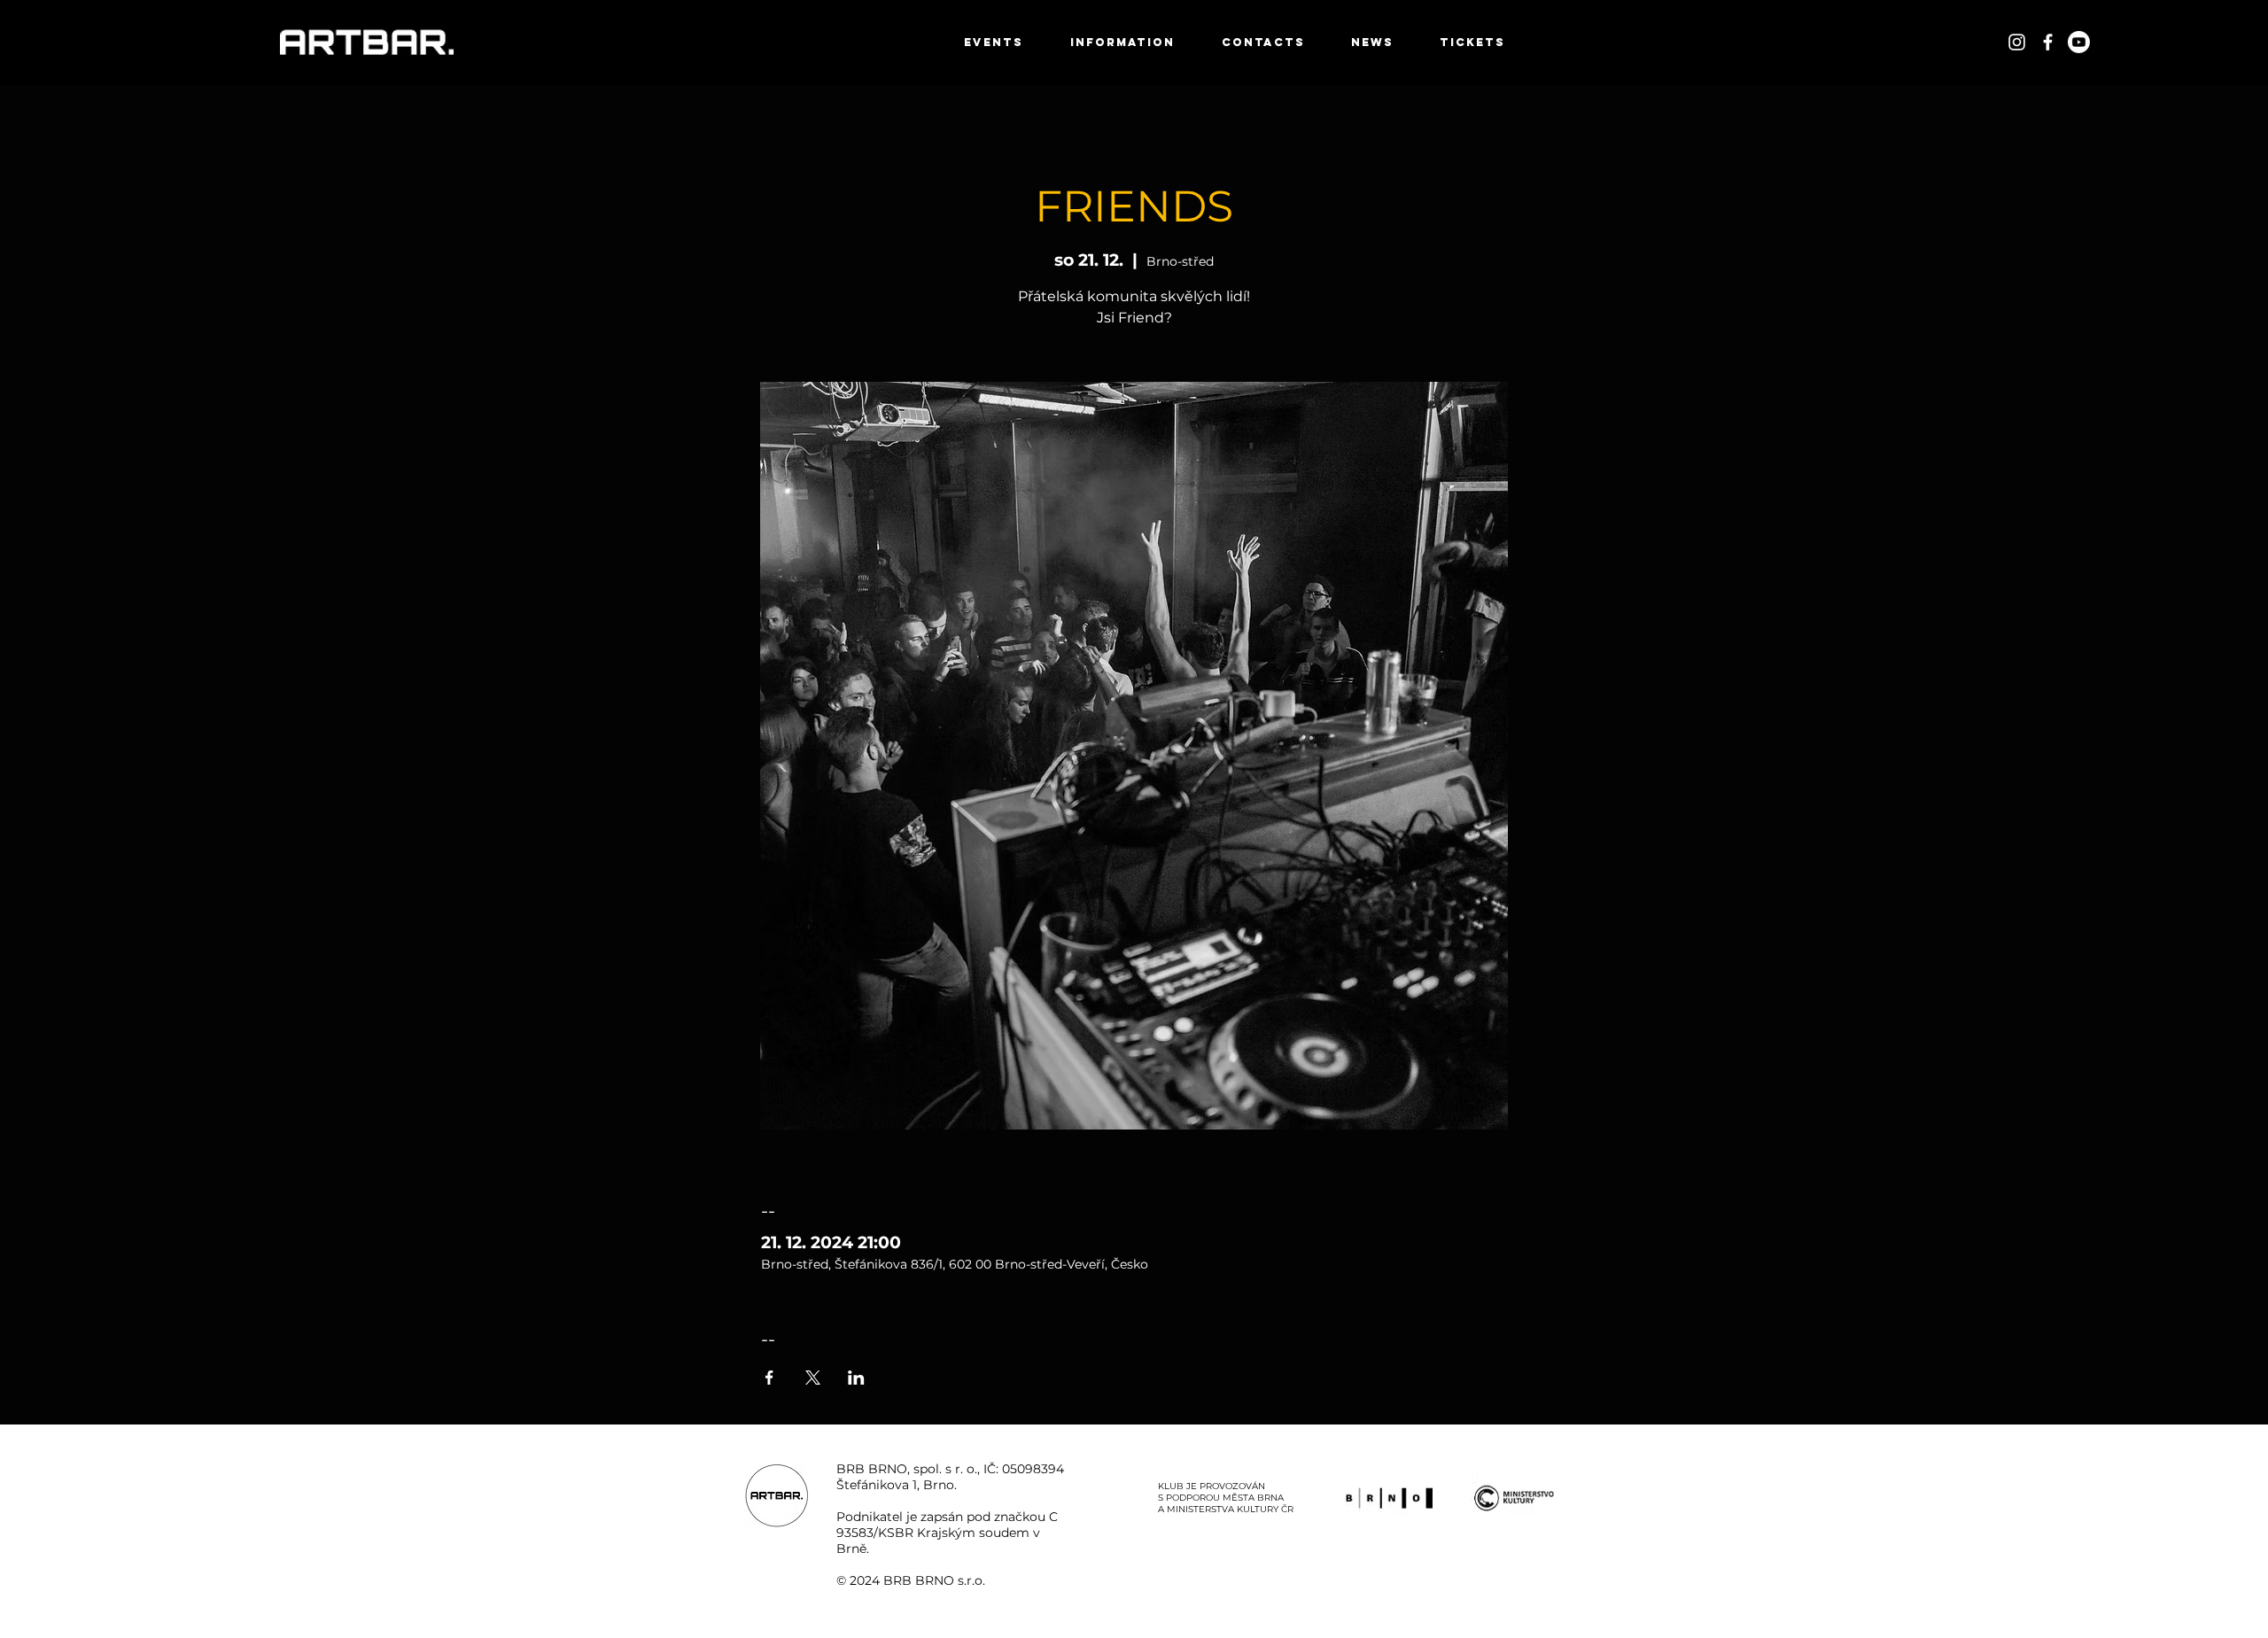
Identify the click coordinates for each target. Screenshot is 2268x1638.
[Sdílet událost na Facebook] (769, 1378)
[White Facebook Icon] (2048, 42)
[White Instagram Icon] (2017, 42)
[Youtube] (2079, 42)
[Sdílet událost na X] (813, 1378)
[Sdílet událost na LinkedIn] (856, 1378)
